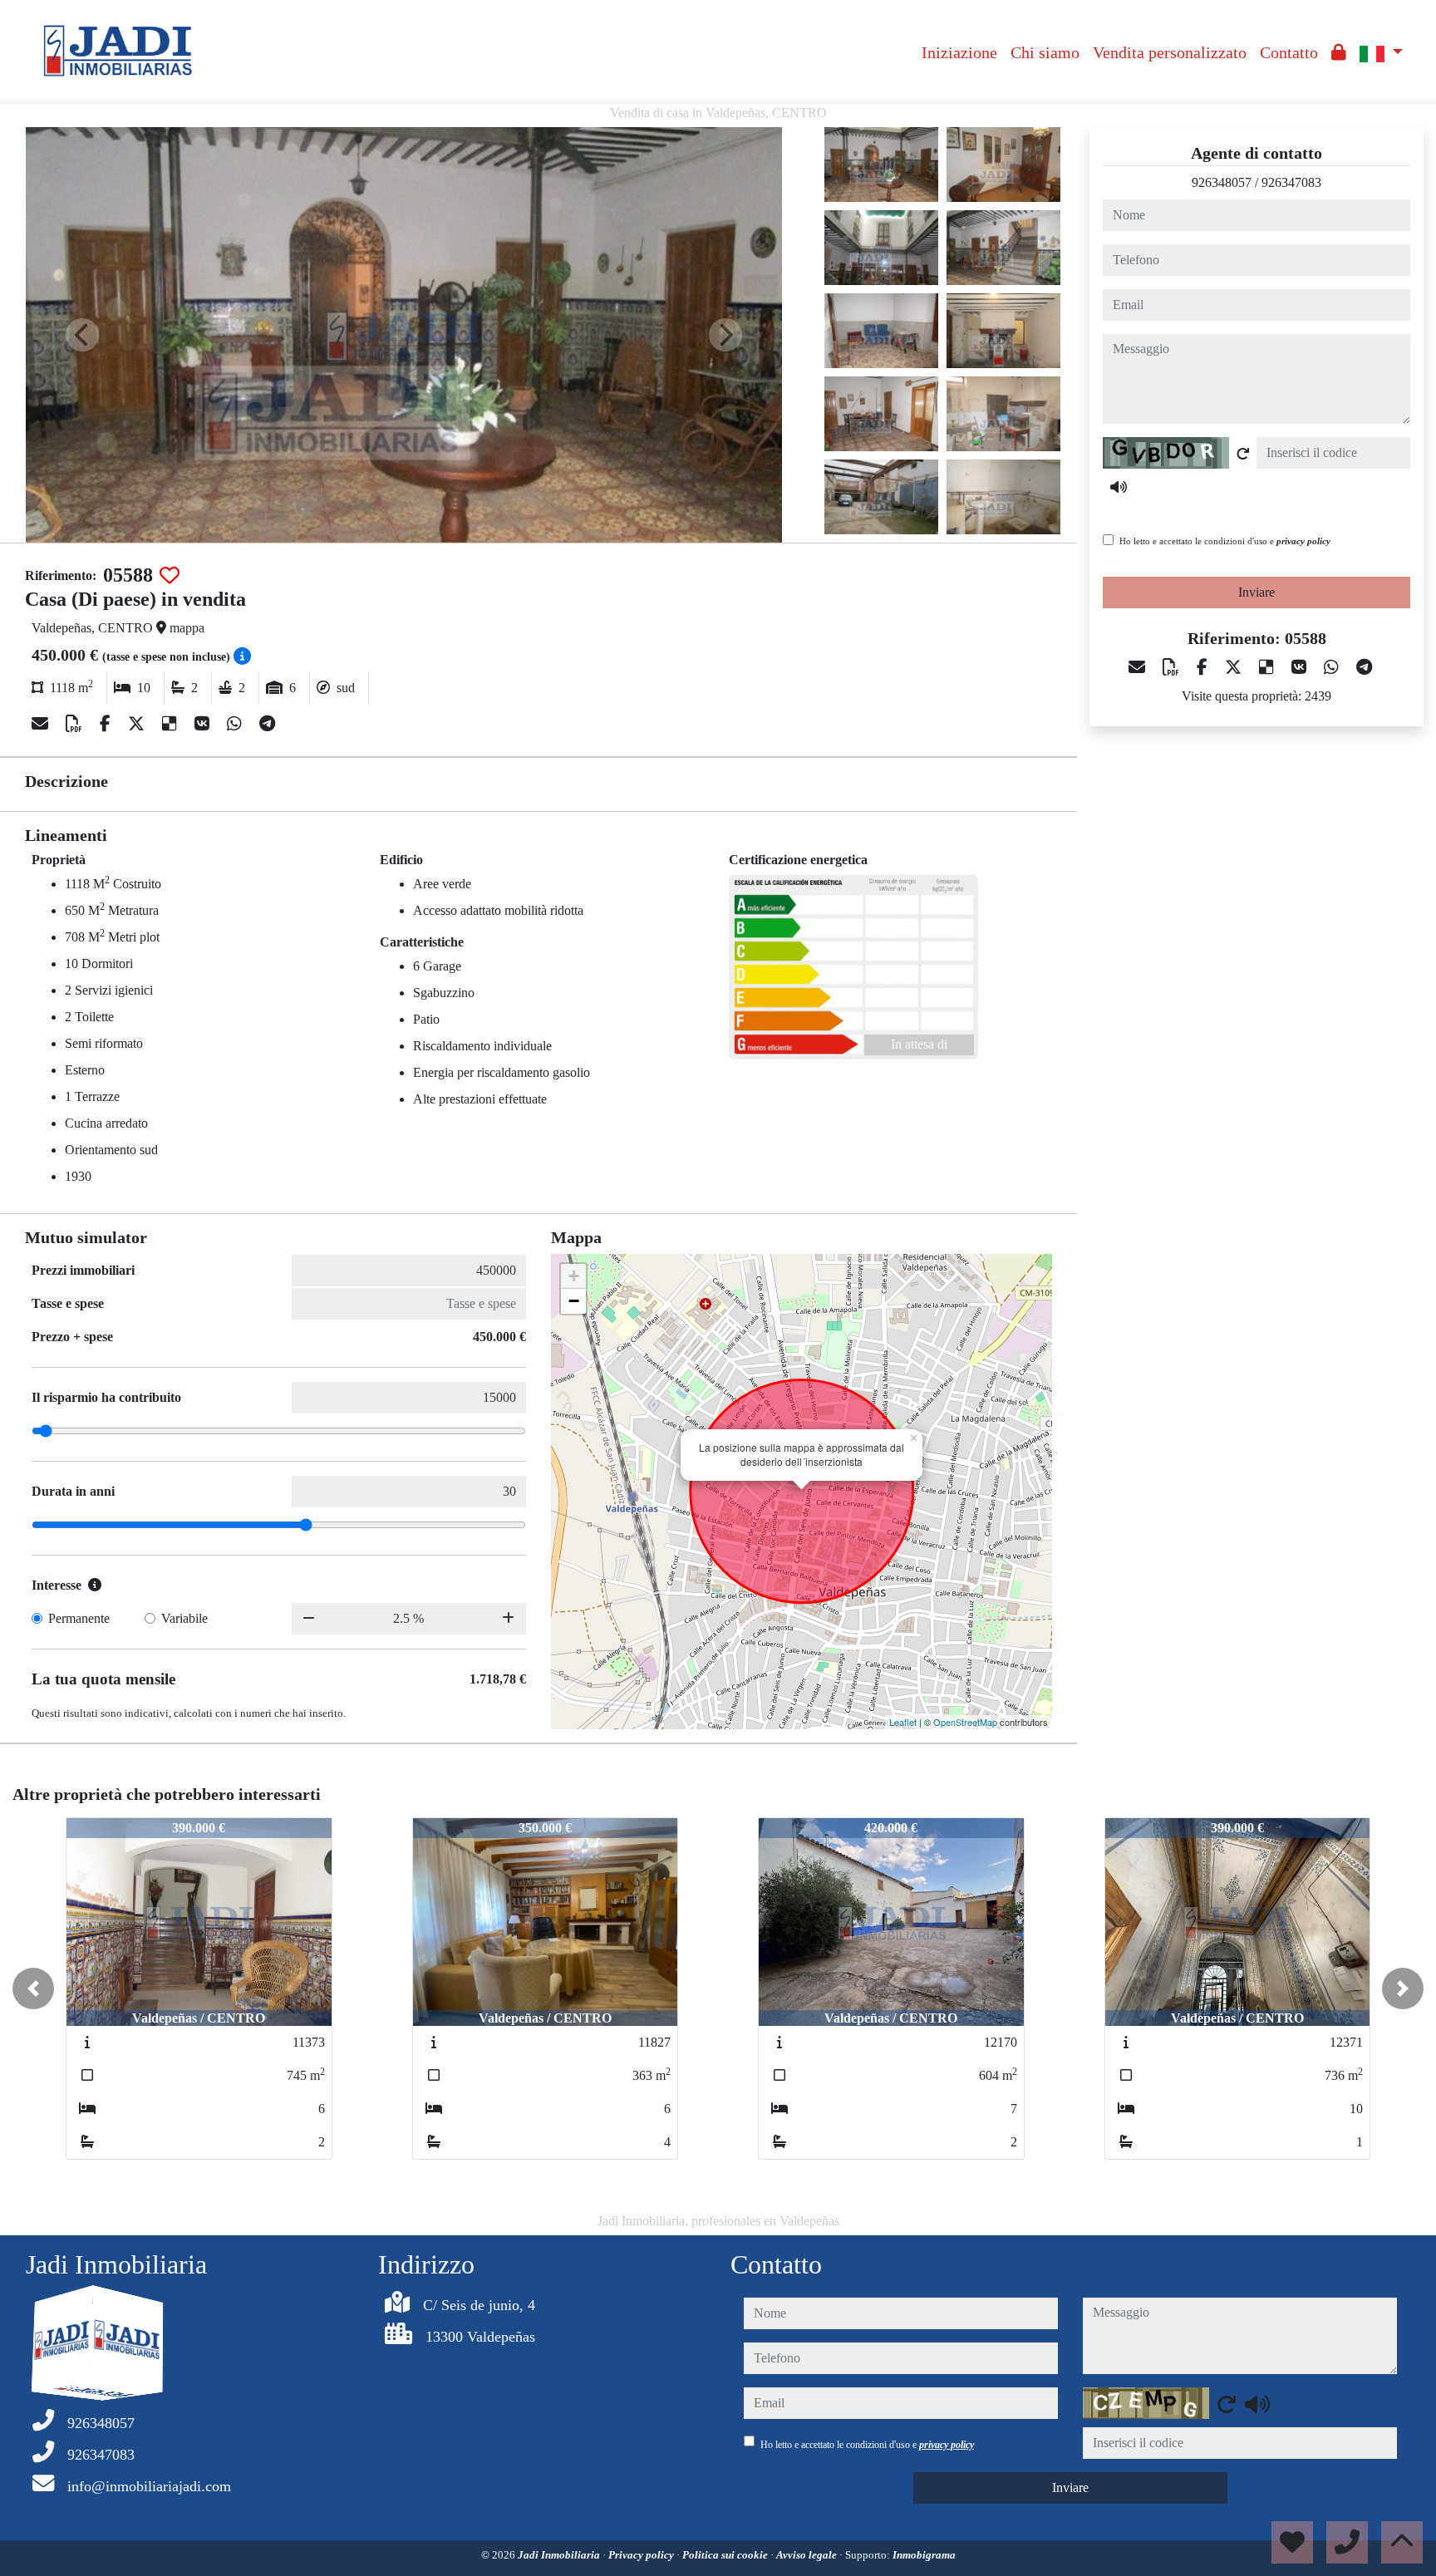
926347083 (1291, 182)
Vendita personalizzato (1170, 52)
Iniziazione (959, 52)
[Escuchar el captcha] (1119, 487)
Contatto (1289, 52)
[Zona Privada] (1339, 52)
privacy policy (1303, 541)
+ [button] (574, 1276)
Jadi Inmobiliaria (560, 2555)
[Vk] (204, 724)
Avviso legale (808, 2555)
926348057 (1222, 182)
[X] (138, 724)
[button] (33, 1989)
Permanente (79, 1618)
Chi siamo (1045, 52)
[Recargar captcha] (1243, 454)
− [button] (574, 1301)
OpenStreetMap (965, 1722)
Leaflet (903, 1722)
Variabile (184, 1618)
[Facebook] (107, 724)
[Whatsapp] (236, 724)
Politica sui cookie (726, 2555)
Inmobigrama (924, 2555)
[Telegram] (267, 724)
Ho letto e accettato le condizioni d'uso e (1225, 541)
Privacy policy (642, 2555)
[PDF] (76, 724)
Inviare (1256, 592)
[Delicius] (172, 724)
